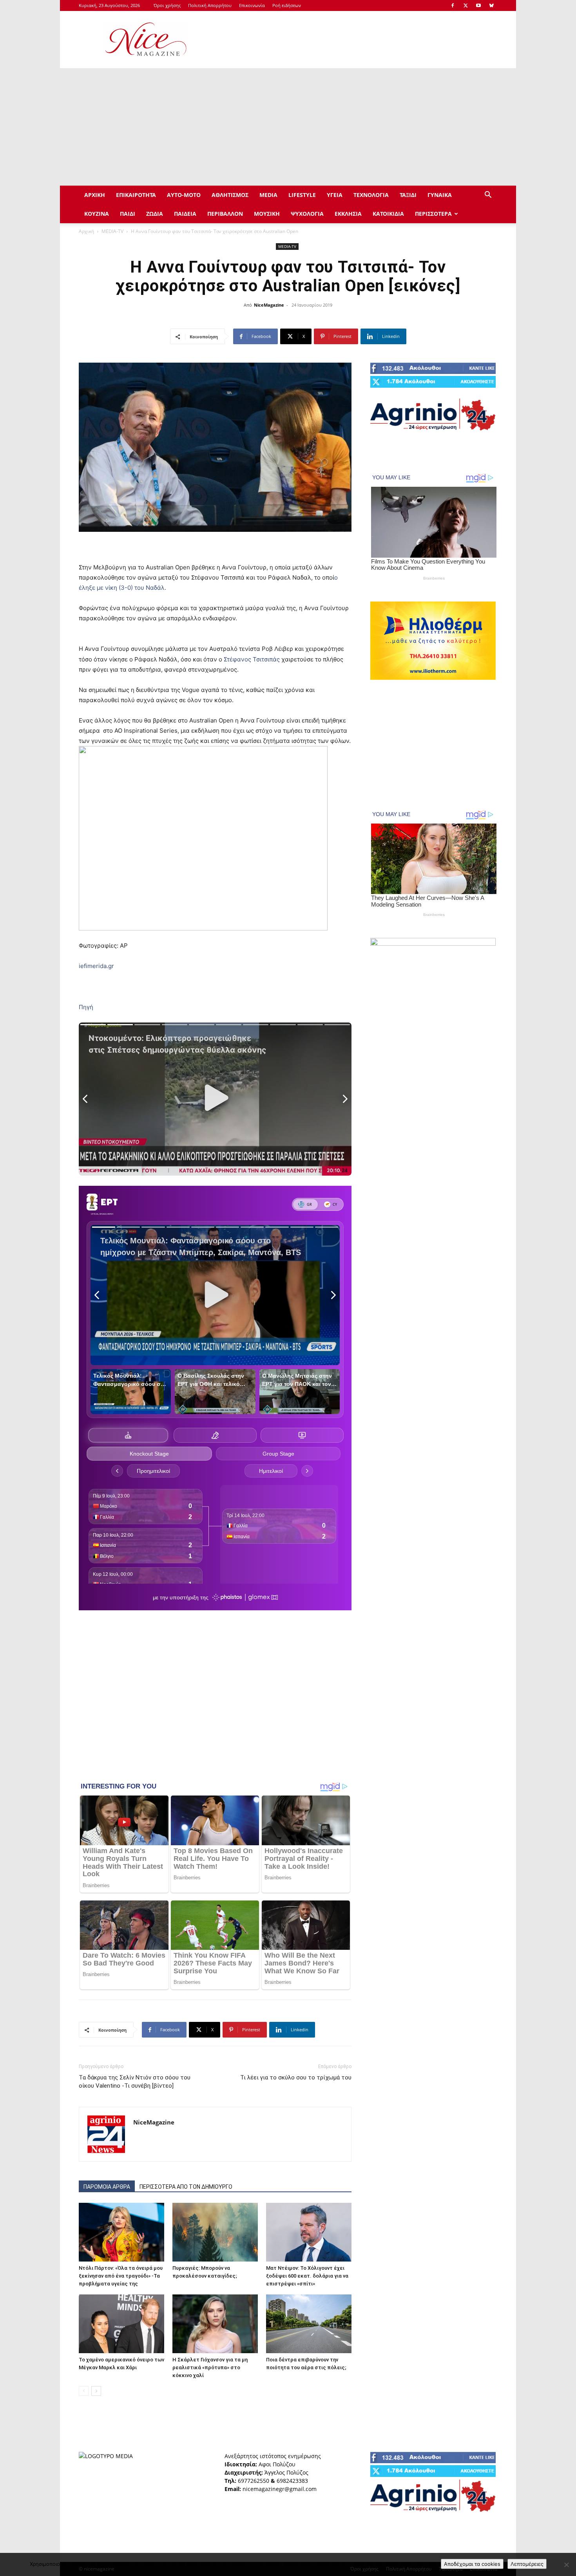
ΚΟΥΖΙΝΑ (97, 214)
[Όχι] (566, 2565)
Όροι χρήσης (167, 5)
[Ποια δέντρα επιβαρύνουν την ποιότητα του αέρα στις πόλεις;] (309, 2324)
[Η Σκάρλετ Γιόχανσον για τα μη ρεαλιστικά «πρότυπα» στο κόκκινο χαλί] (215, 2324)
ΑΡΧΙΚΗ (95, 195)
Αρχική (86, 231)
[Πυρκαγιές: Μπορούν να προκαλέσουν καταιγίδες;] (215, 2232)
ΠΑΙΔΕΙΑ (185, 214)
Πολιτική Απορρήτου (210, 5)
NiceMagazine (269, 305)
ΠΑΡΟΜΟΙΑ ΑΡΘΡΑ (107, 2187)
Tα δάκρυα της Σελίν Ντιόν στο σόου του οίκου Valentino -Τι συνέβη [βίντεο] (135, 2082)
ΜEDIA (268, 195)
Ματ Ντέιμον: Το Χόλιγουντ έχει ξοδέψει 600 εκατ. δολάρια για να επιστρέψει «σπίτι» (307, 2276)
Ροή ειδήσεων (287, 5)
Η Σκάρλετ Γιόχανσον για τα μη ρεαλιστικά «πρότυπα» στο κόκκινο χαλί (210, 2367)
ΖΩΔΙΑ (155, 214)
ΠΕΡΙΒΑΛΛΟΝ (225, 214)
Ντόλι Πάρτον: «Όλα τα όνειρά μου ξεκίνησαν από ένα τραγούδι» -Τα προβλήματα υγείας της (121, 2276)
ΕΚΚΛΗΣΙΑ (348, 214)
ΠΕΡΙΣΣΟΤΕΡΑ (433, 214)
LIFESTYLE (302, 195)
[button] (488, 196)
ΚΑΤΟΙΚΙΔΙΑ (388, 214)
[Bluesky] (491, 5)
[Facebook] (453, 5)
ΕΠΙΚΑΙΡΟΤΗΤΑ (136, 195)
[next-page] (96, 2391)
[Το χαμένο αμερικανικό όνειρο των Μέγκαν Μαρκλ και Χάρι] (121, 2324)
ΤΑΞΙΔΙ (408, 195)
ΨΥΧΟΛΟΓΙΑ (307, 214)
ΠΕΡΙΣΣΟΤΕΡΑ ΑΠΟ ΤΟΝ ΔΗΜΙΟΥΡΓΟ (186, 2187)
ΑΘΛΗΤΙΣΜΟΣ (230, 195)
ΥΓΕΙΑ (335, 195)
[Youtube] (478, 5)
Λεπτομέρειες (527, 2564)
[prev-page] (84, 2391)
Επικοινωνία (252, 5)
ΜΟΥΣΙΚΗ (267, 214)
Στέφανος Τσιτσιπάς (253, 659)
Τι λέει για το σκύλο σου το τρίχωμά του (296, 2077)
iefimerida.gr (96, 966)
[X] (466, 5)
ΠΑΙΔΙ (128, 214)
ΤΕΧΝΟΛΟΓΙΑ (371, 195)
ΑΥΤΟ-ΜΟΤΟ (184, 195)
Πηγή (86, 1007)
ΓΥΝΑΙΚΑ (440, 195)
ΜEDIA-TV (112, 231)
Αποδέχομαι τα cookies (472, 2564)
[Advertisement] (355, 40)
